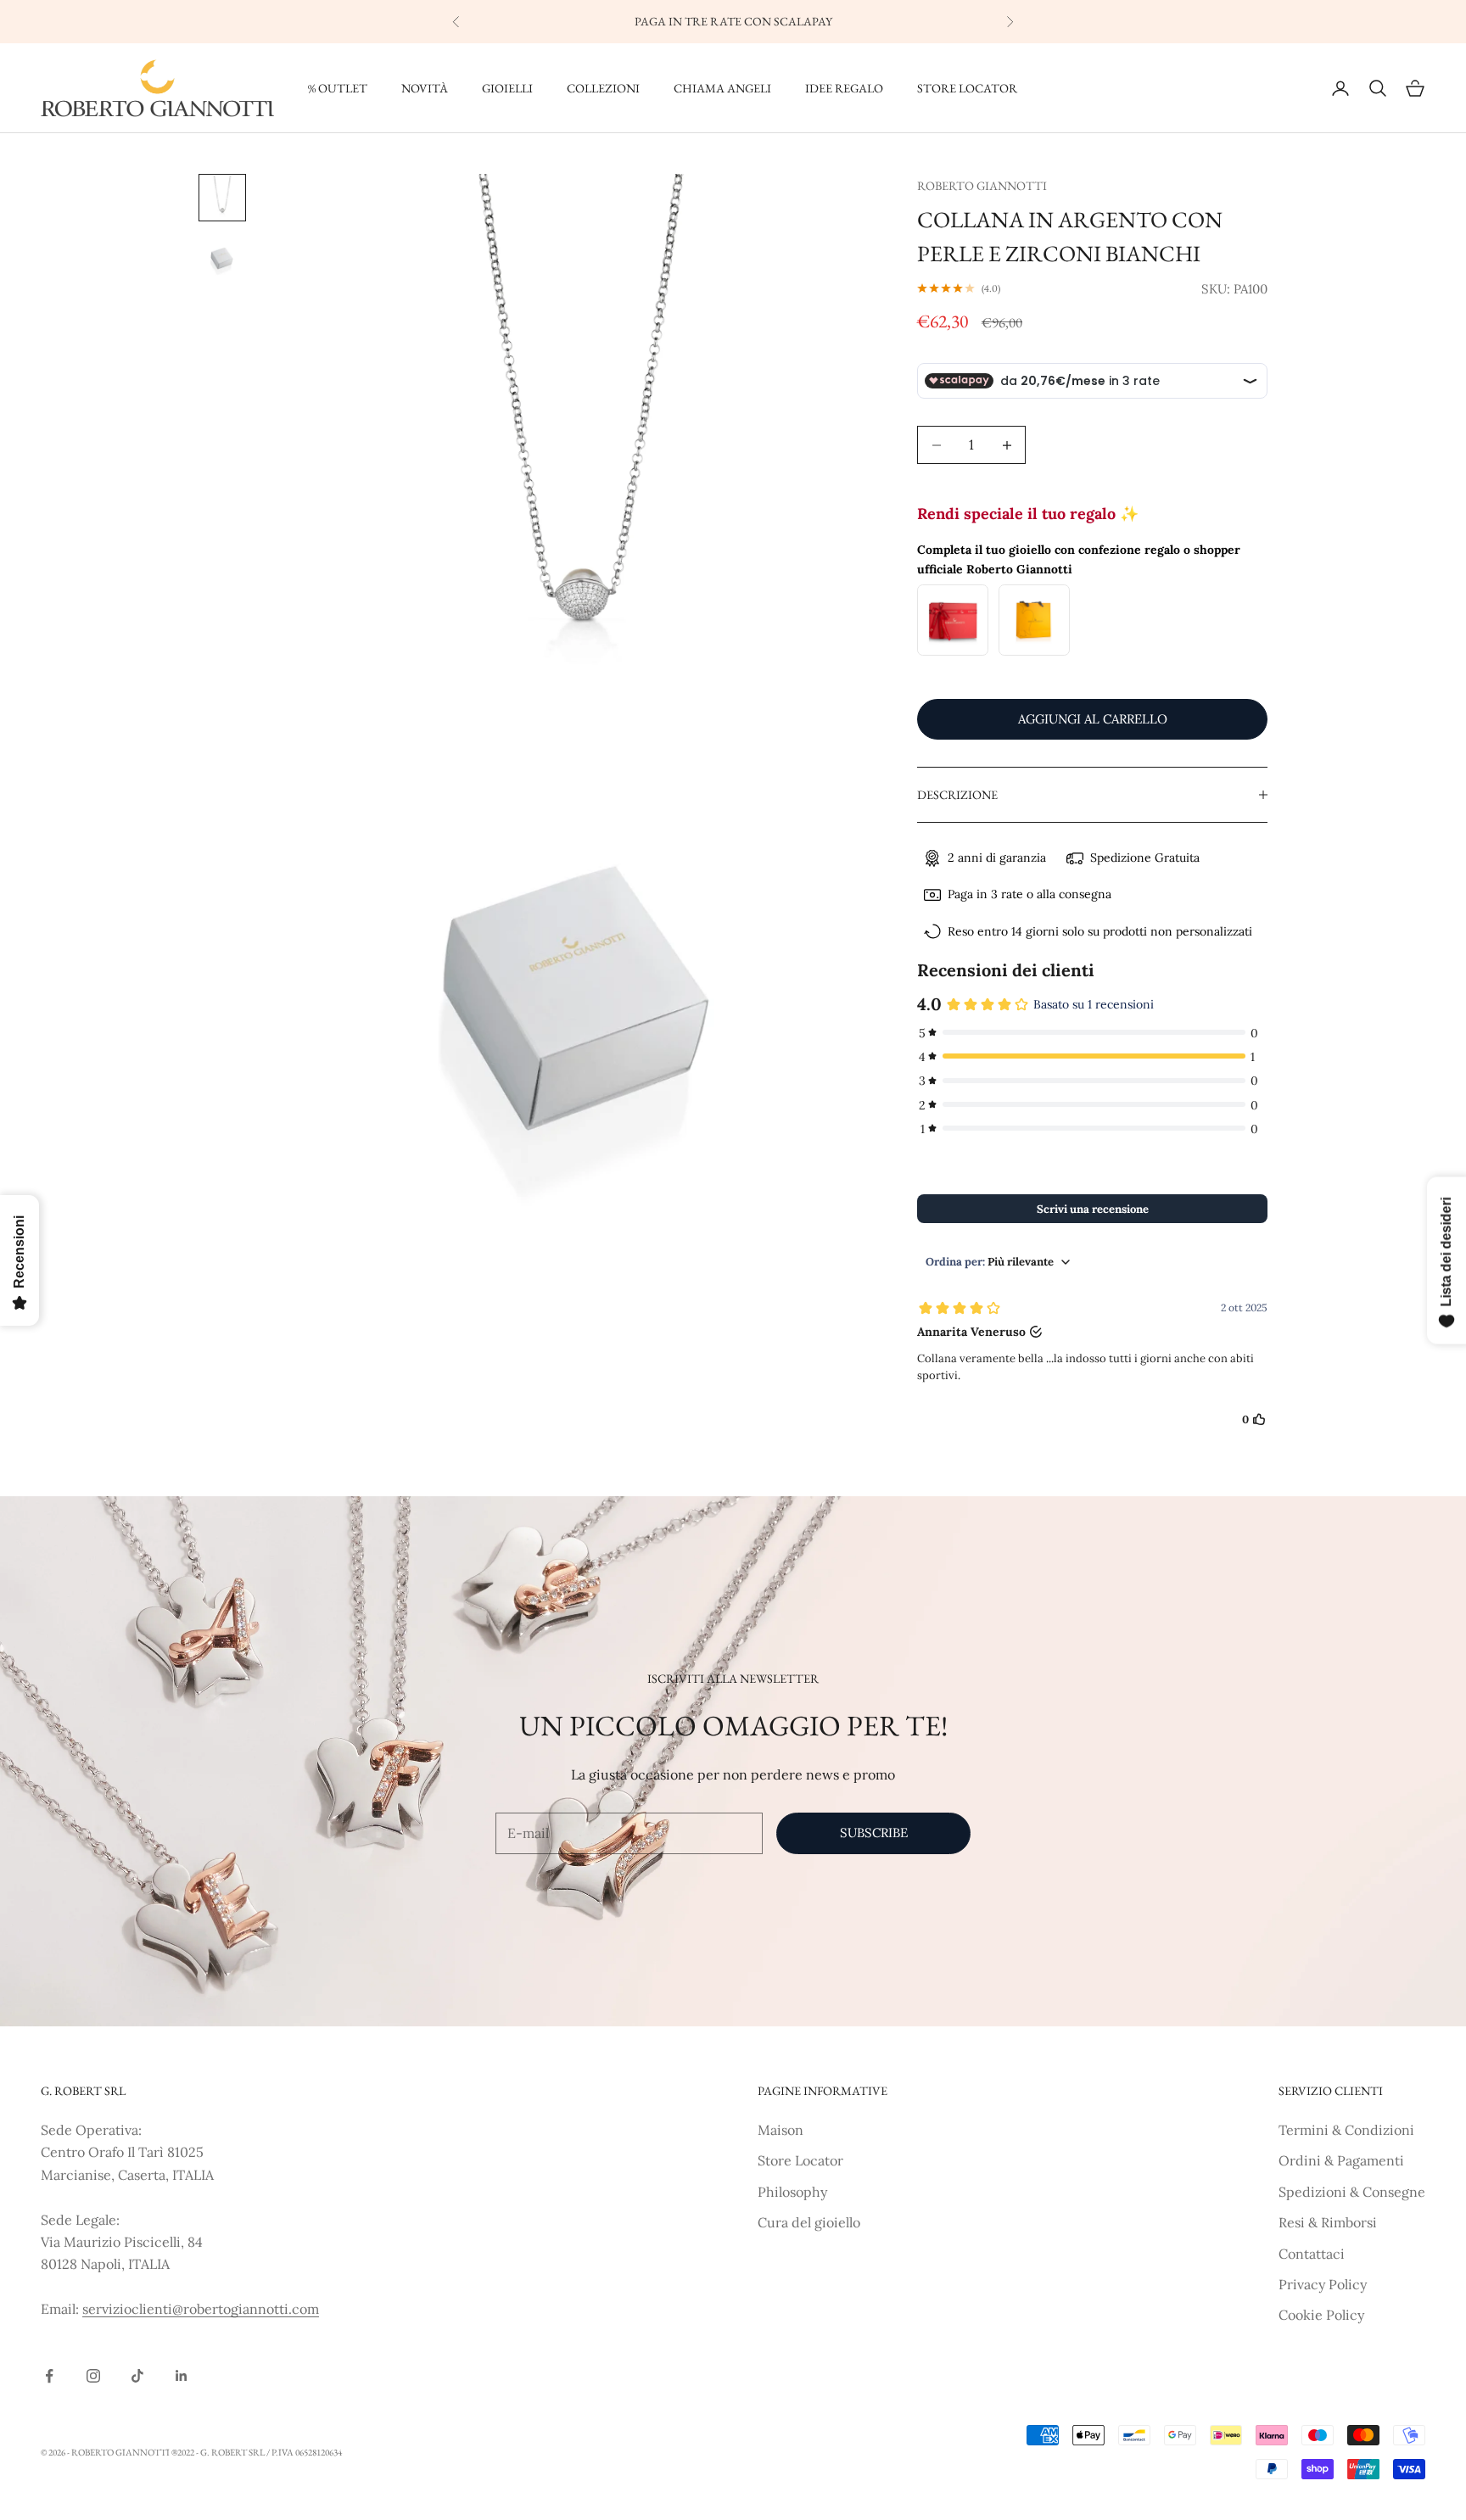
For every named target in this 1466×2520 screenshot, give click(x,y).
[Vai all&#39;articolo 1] (222, 198)
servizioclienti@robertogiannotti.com (201, 2309)
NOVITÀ (425, 88)
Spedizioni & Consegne (1352, 2192)
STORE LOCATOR (967, 88)
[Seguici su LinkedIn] (182, 2376)
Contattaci (1312, 2254)
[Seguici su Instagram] (93, 2376)
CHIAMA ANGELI (722, 88)
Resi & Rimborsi (1328, 2222)
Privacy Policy (1323, 2284)
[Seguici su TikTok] (137, 2376)
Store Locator (800, 2160)
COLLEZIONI (603, 88)
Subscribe (874, 1833)
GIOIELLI (507, 88)
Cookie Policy (1321, 2315)
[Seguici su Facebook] (49, 2376)
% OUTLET (338, 88)
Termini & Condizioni (1346, 2130)
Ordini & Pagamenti (1341, 2160)
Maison (781, 2130)
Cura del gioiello (809, 2222)
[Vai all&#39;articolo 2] (222, 259)
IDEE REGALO (844, 88)
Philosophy (792, 2192)
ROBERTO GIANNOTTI (982, 185)
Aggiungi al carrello (1093, 719)
